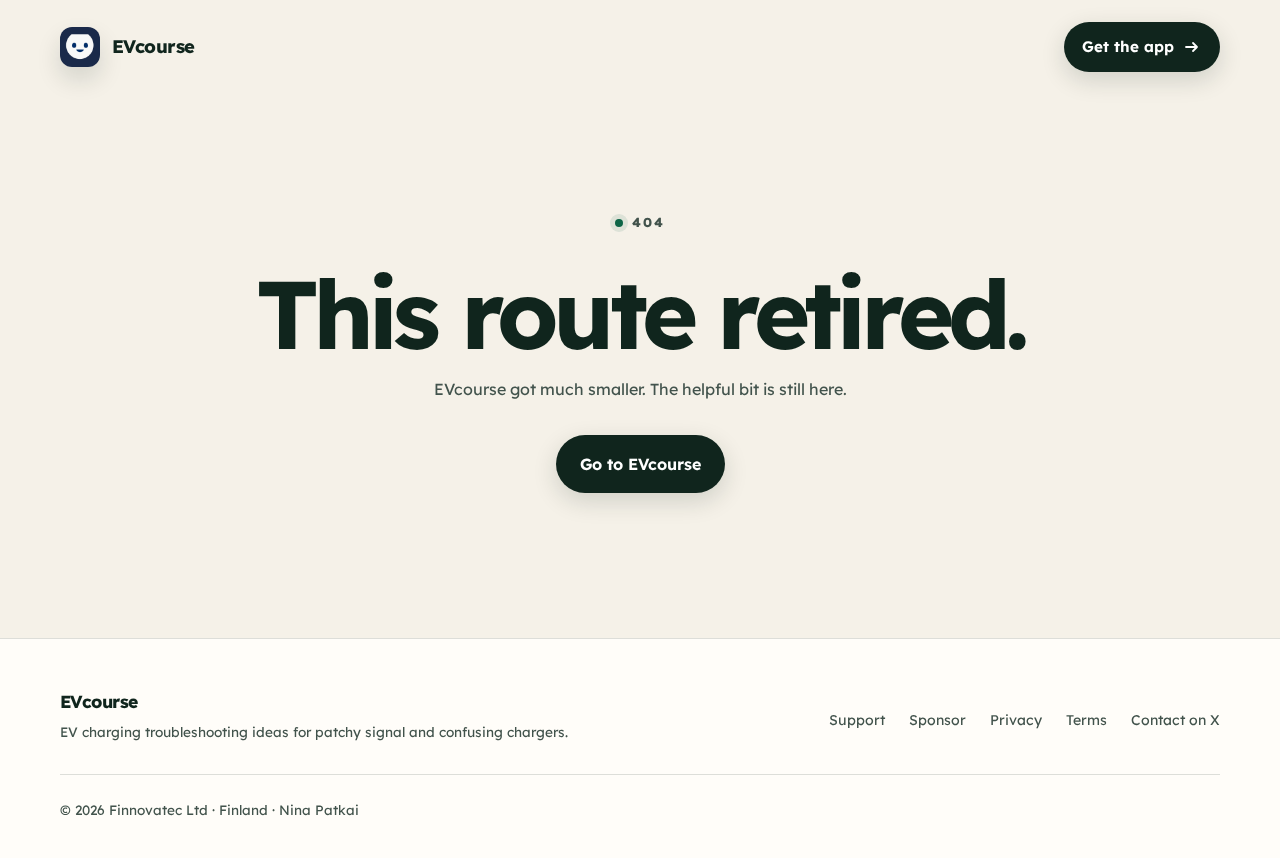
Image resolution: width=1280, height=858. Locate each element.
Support (857, 720)
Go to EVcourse (640, 464)
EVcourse (99, 701)
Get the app (1128, 46)
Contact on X (1175, 720)
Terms (1086, 720)
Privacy (1016, 720)
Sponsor (937, 720)
